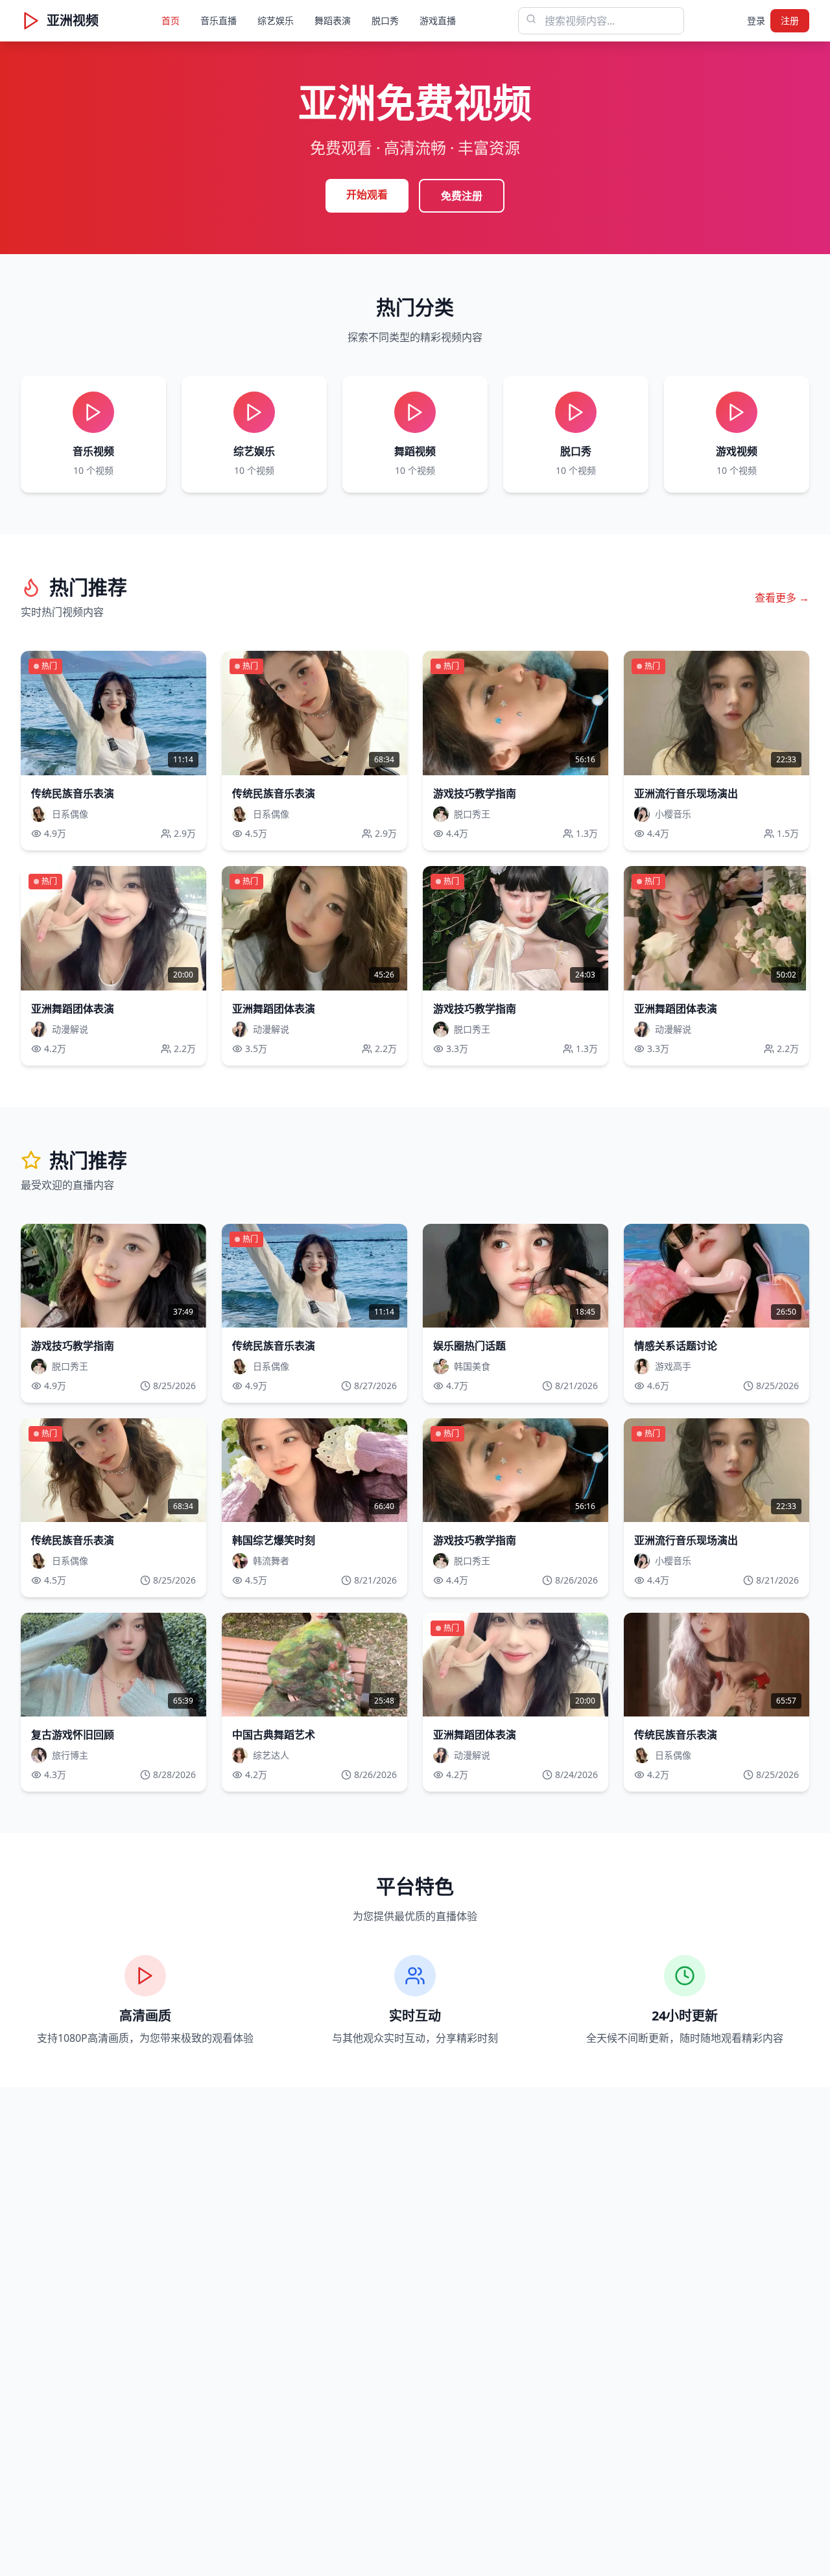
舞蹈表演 (333, 20)
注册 (790, 20)
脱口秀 (385, 20)
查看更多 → (782, 598)
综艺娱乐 (276, 20)
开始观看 (367, 194)
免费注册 (462, 196)
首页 (171, 20)
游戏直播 (438, 20)
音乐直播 (219, 20)
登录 (756, 20)
